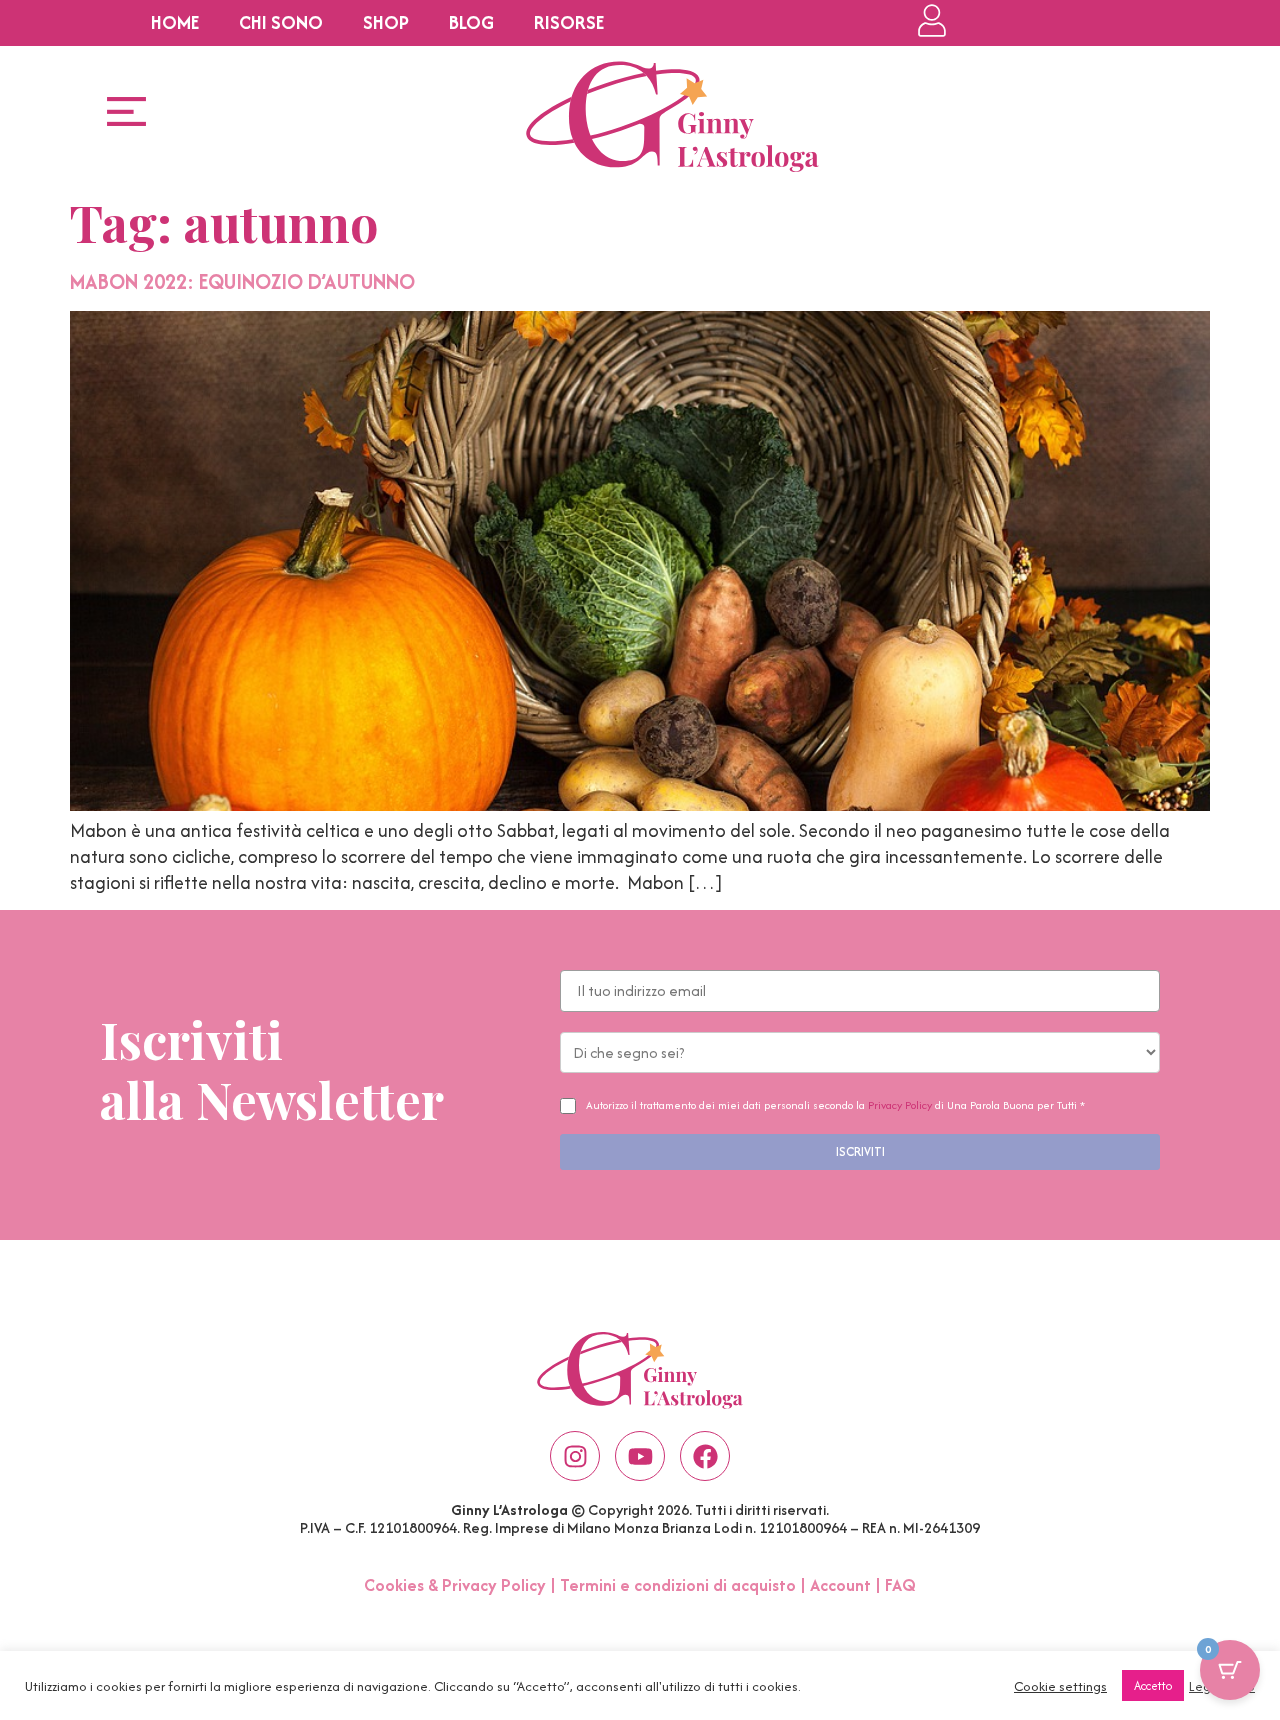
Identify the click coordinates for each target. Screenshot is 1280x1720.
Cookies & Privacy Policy (455, 1585)
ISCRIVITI (860, 1151)
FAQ (900, 1585)
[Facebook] (705, 1456)
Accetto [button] (1153, 1685)
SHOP (386, 22)
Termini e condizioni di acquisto (678, 1585)
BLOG (471, 22)
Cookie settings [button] (1060, 1686)
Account (840, 1585)
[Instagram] (575, 1456)
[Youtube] (640, 1456)
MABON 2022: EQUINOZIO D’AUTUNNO (242, 281)
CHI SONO (281, 22)
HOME (175, 22)
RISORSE (569, 22)
